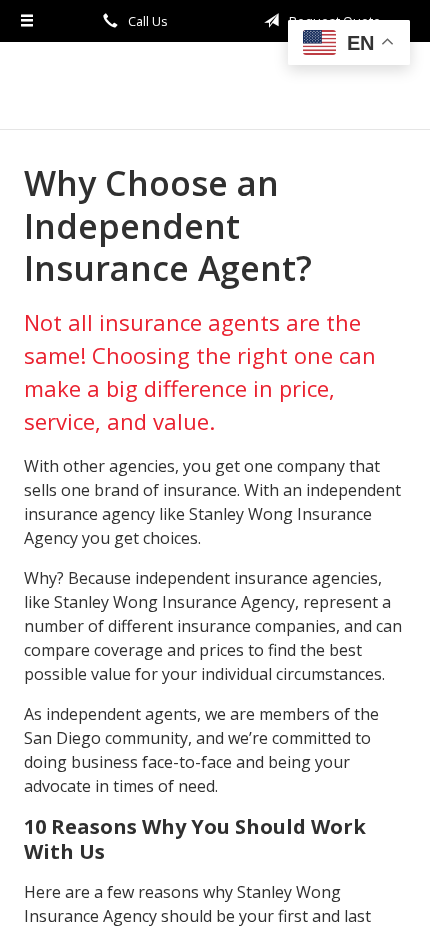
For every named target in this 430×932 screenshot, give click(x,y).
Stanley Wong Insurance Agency (215, 85)
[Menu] (27, 21)
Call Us (146, 21)
